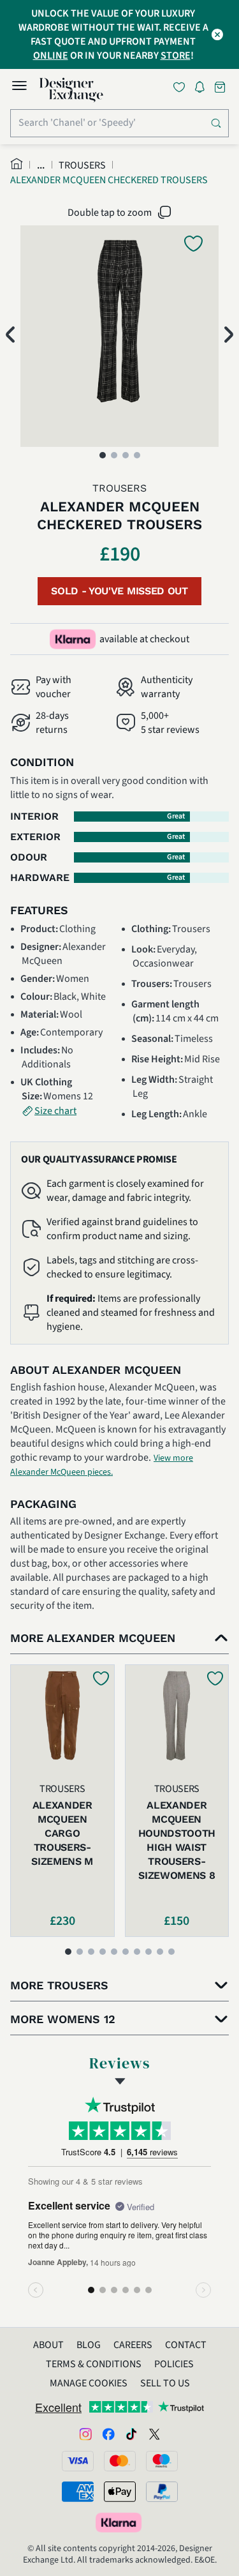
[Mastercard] (120, 2461)
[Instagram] (85, 2434)
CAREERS (133, 2345)
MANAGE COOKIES (89, 2383)
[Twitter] (154, 2434)
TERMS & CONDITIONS (94, 2364)
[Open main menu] (19, 87)
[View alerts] (203, 89)
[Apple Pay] (120, 2492)
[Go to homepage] (71, 90)
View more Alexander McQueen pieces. (102, 1465)
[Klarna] (120, 2522)
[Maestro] (162, 2461)
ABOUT (48, 2345)
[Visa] (78, 2461)
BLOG (89, 2345)
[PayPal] (162, 2492)
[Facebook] (108, 2434)
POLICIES (174, 2364)
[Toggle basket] (221, 87)
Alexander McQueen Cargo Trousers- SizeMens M (62, 1833)
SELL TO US (165, 2383)
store (176, 56)
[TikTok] (131, 2434)
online (51, 56)
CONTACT (186, 2345)
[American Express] (78, 2492)
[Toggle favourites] (182, 87)
